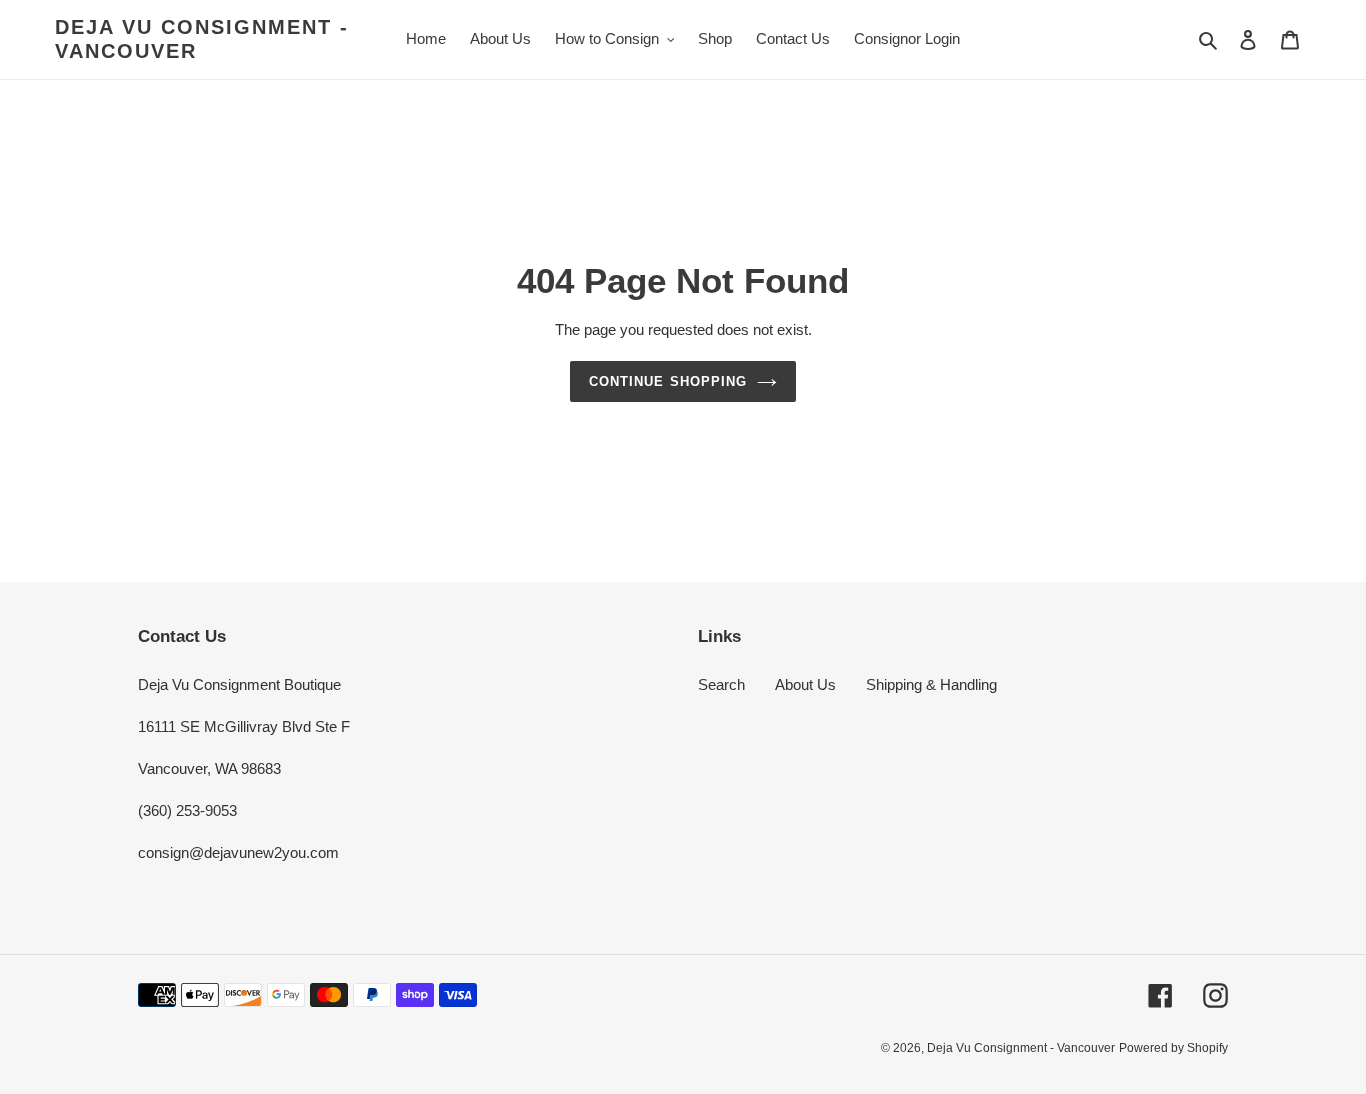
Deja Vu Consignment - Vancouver (202, 39)
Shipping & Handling (931, 684)
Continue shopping (668, 381)
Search (721, 684)
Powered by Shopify (1173, 1048)
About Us (805, 684)
